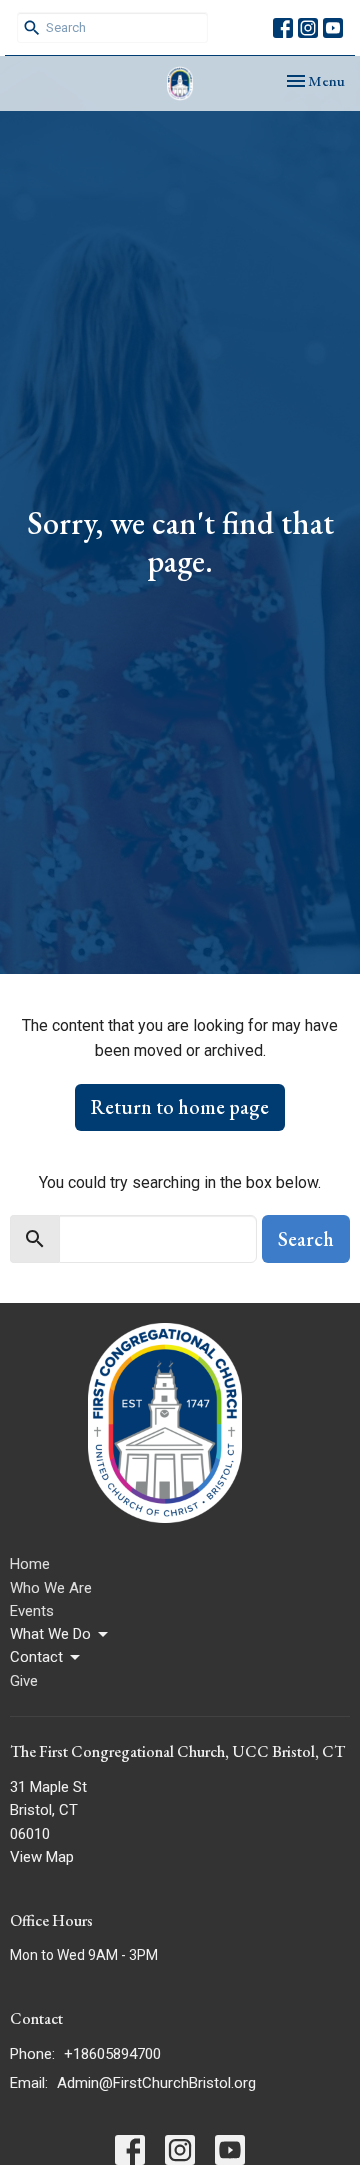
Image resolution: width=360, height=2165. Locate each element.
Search (306, 1239)
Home (30, 1564)
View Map (42, 1857)
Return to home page (180, 1107)
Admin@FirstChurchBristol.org (156, 2083)
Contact (36, 1657)
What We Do (50, 1634)
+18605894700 (112, 2054)
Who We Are (51, 1588)
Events (32, 1611)
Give (24, 1681)
